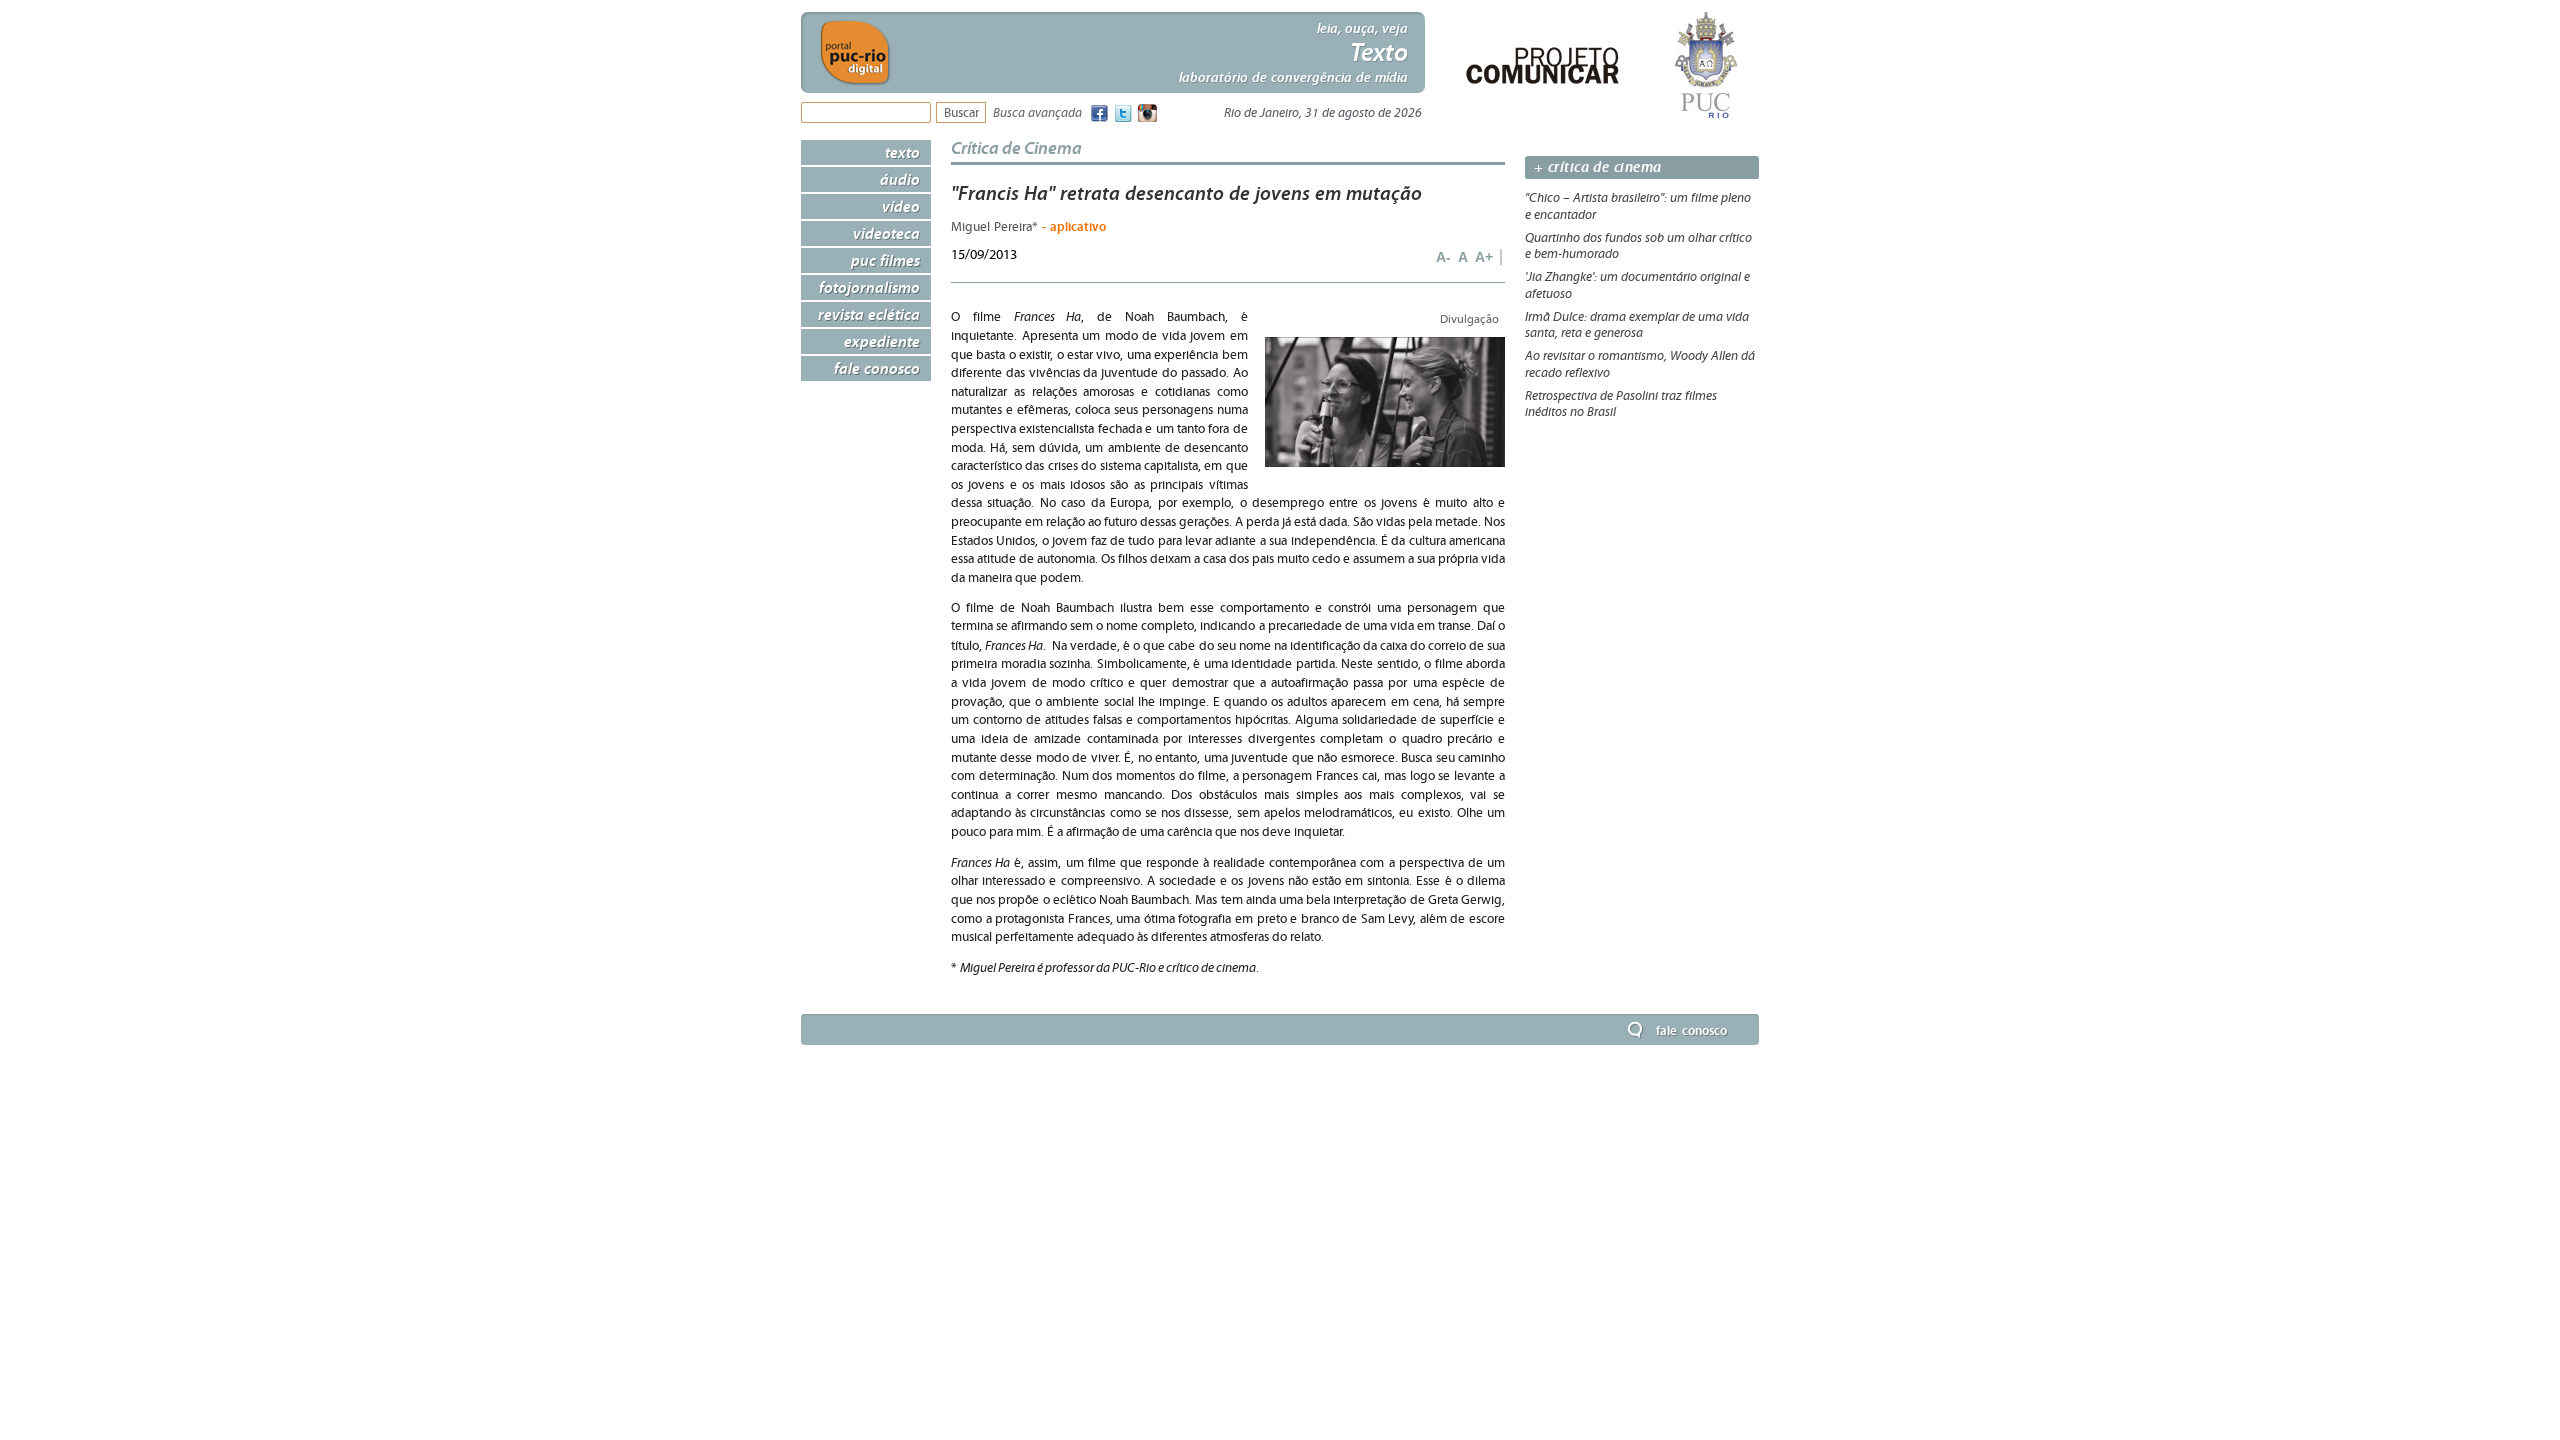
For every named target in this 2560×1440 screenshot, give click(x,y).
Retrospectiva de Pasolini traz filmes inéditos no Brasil (1621, 404)
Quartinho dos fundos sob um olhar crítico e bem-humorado (1638, 246)
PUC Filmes (885, 260)
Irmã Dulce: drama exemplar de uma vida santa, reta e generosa (1637, 325)
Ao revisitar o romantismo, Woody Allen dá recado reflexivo (1640, 364)
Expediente (882, 341)
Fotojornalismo (869, 287)
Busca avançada (1037, 113)
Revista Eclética (869, 314)
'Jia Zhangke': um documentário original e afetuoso (1637, 285)
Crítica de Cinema (1016, 147)
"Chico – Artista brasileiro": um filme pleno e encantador (1638, 206)
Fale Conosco (877, 368)
